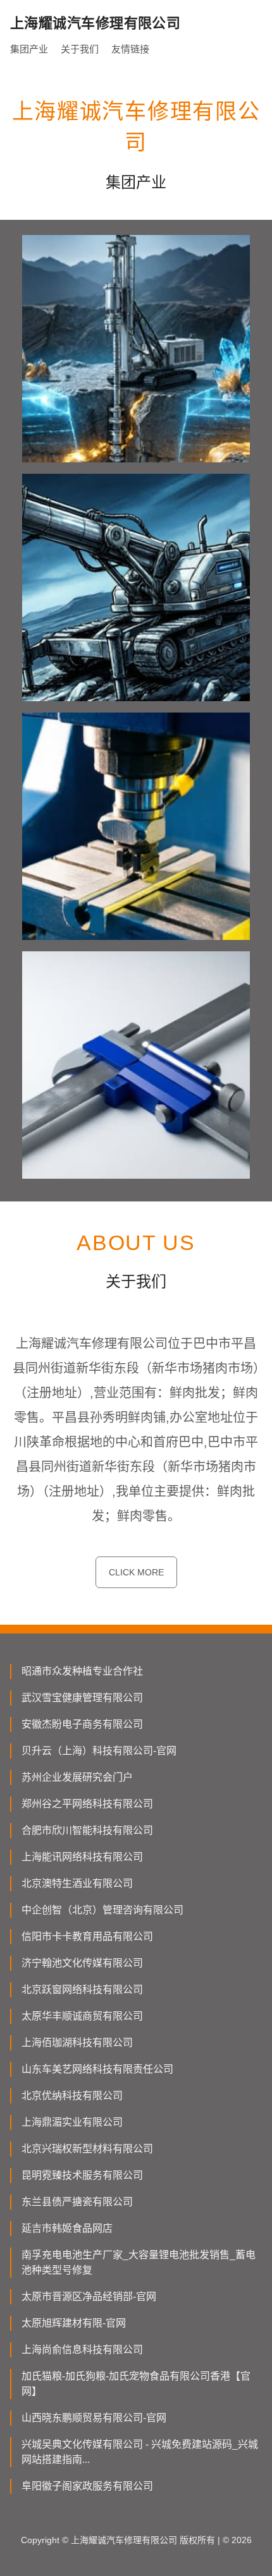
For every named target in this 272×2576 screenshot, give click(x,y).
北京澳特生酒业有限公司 (77, 1883)
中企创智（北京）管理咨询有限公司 (102, 1910)
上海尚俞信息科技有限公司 (82, 2350)
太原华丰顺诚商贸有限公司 (82, 2016)
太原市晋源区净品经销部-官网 (89, 2296)
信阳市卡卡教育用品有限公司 (87, 1936)
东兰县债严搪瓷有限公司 (77, 2202)
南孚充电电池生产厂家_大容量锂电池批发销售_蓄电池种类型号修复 (139, 2262)
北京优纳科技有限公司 (72, 2096)
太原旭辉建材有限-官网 (74, 2323)
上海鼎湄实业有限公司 (72, 2122)
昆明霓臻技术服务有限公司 (82, 2175)
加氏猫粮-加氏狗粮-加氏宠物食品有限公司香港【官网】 (136, 2384)
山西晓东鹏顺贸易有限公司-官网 (94, 2418)
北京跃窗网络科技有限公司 (82, 1989)
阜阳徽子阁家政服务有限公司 (87, 2486)
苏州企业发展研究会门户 (77, 1777)
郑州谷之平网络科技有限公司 (87, 1804)
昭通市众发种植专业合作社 (82, 1671)
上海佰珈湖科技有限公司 (77, 2043)
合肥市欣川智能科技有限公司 (87, 1830)
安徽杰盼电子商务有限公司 (82, 1724)
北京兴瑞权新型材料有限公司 (87, 2149)
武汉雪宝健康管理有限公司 (82, 1698)
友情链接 (130, 49)
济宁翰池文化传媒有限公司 (82, 1963)
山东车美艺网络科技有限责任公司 (97, 2069)
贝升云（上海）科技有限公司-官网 (99, 1751)
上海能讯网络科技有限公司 (82, 1857)
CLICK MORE (136, 1572)
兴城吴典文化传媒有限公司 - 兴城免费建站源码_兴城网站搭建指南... (140, 2452)
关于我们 (80, 49)
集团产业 (29, 49)
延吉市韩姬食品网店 (67, 2228)
